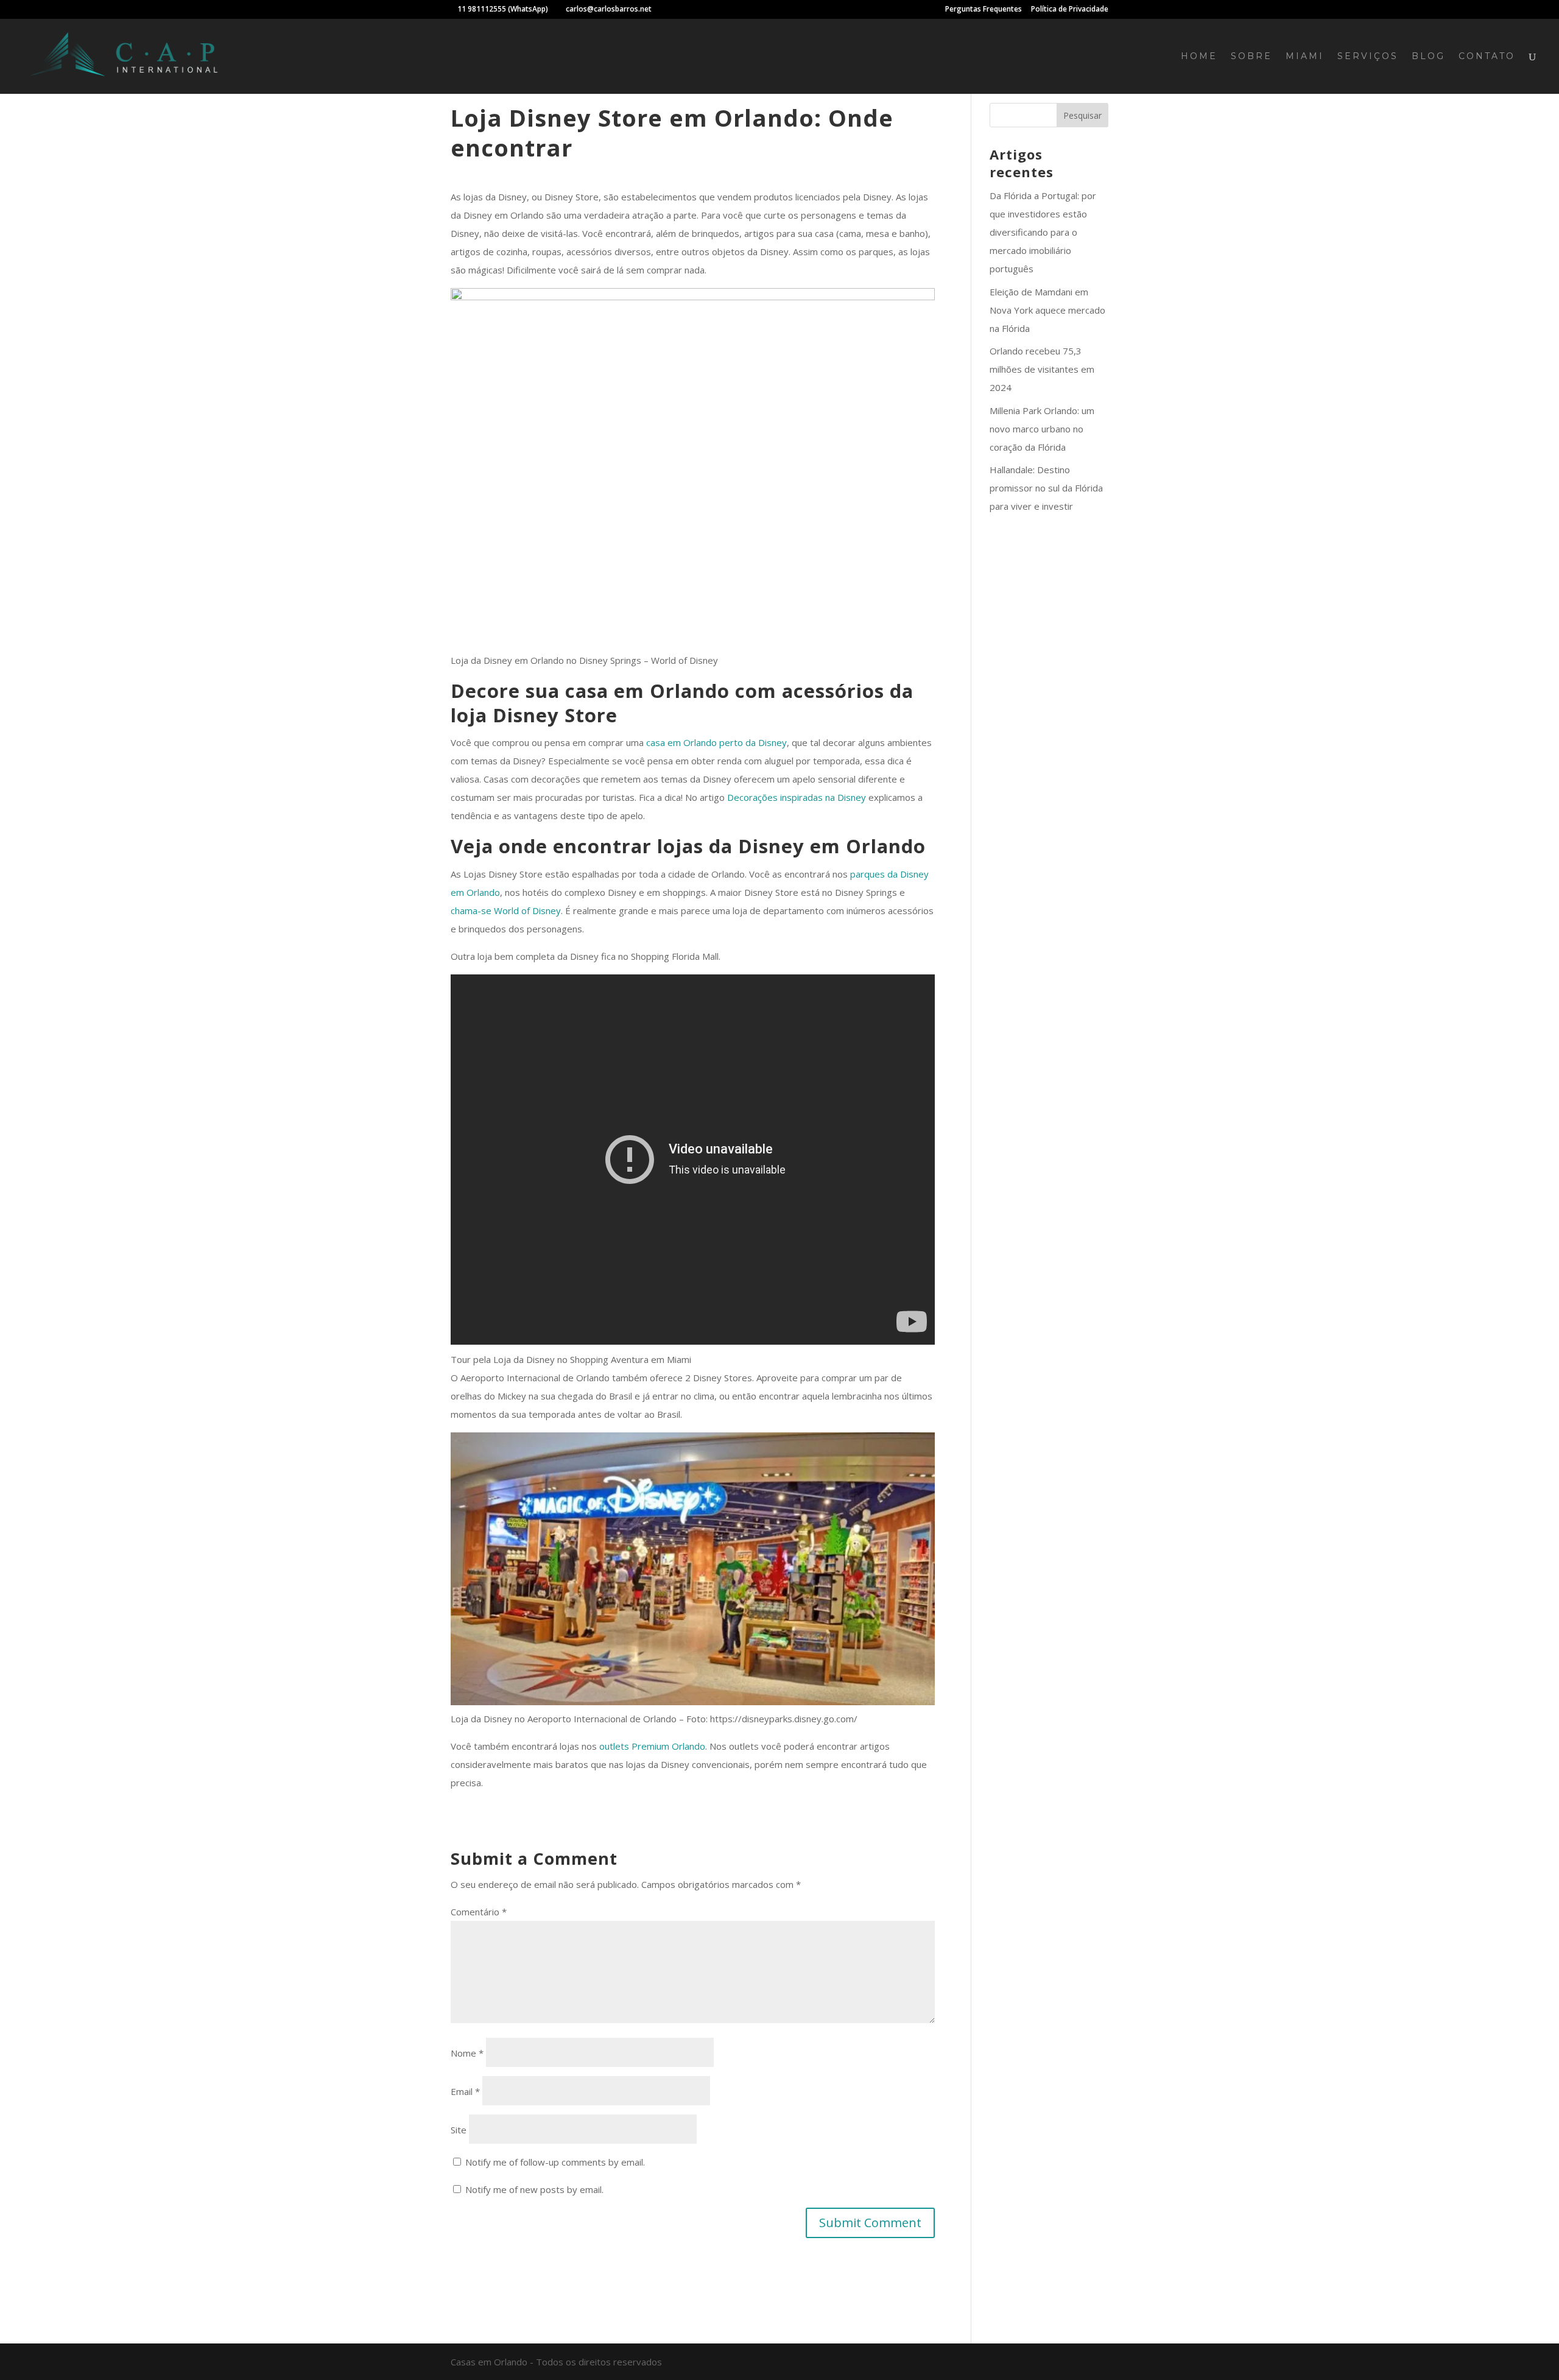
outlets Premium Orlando (652, 1746)
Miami (1305, 57)
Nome (467, 2053)
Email (465, 2091)
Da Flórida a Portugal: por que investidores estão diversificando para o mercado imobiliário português (1043, 232)
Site (459, 2130)
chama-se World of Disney (506, 910)
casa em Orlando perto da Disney (716, 742)
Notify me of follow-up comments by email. (555, 2162)
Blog (1428, 57)
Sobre (1251, 57)
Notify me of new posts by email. (534, 2189)
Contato (1487, 57)
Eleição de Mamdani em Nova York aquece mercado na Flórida (1047, 310)
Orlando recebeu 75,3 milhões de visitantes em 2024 (1042, 369)
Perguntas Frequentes (984, 10)
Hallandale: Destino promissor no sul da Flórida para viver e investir (1046, 488)
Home (1199, 57)
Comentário (479, 1912)
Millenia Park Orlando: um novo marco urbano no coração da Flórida (1042, 429)
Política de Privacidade (1070, 10)
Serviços (1368, 57)
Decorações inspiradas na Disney (797, 797)
